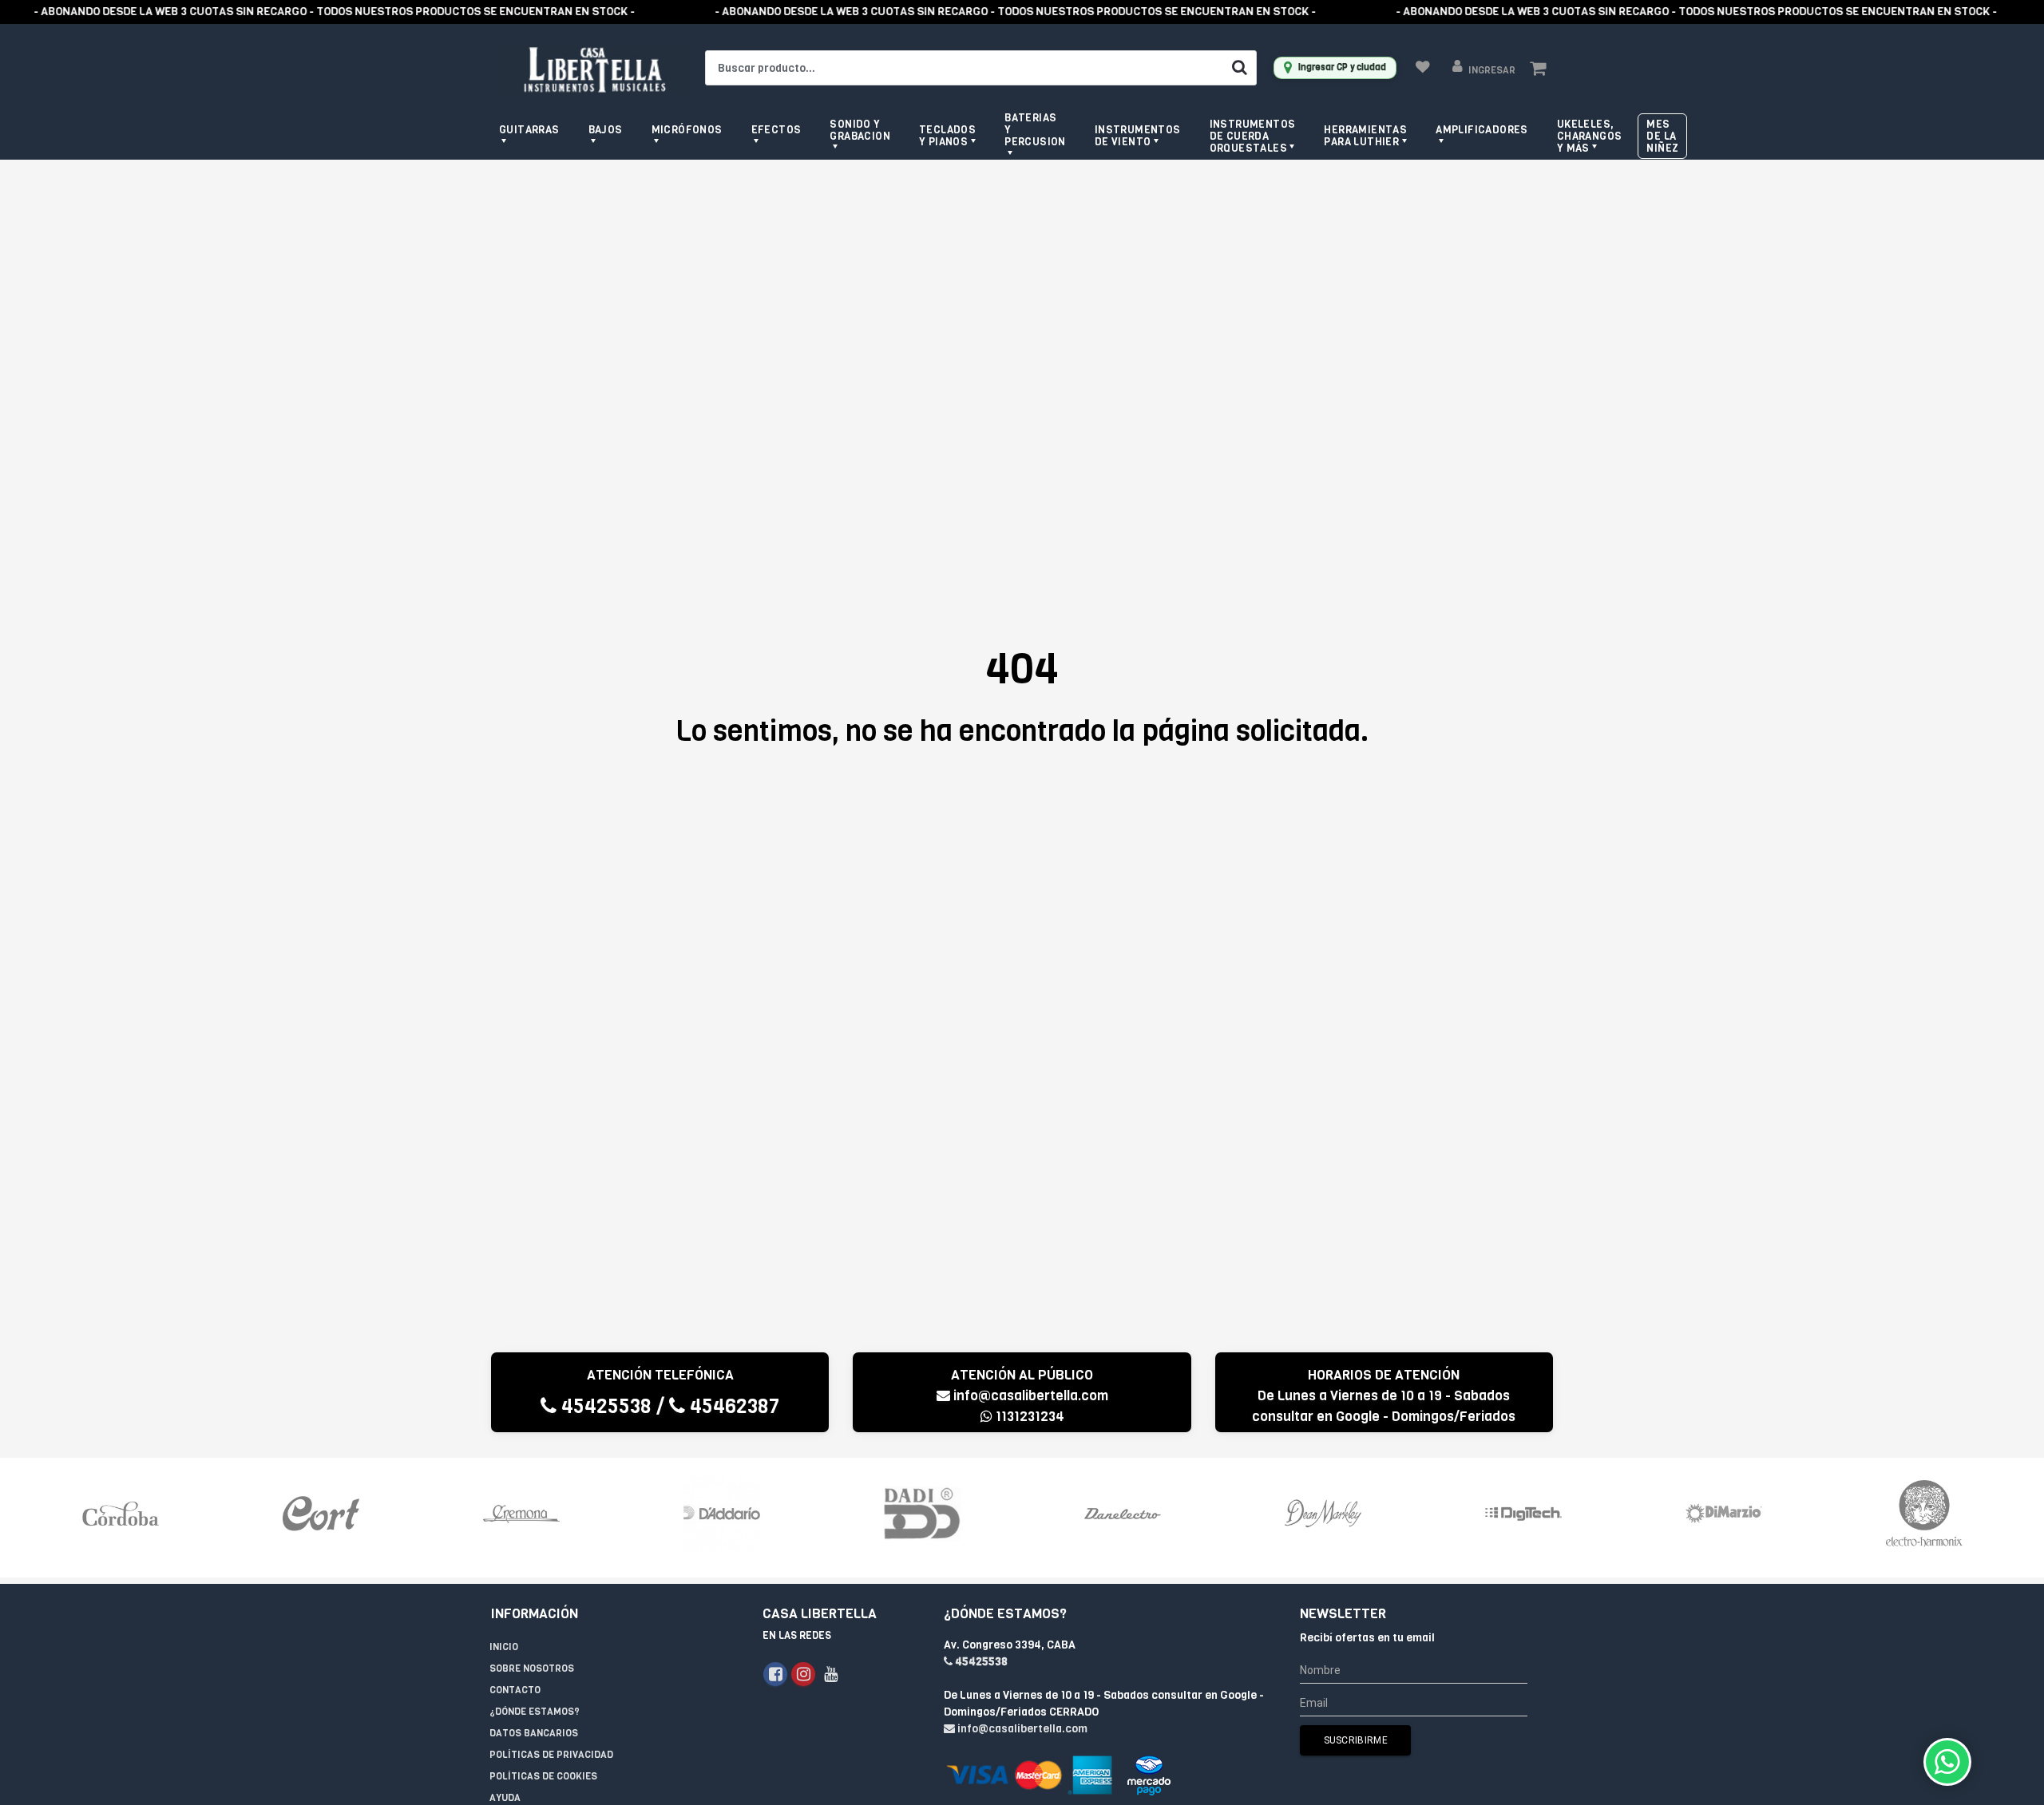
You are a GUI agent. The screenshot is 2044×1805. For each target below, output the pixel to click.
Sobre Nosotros (532, 1668)
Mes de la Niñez (1662, 136)
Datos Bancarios (534, 1733)
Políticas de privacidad (551, 1755)
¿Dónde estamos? (535, 1712)
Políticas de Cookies (543, 1776)
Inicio (504, 1647)
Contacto (515, 1690)
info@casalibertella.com (1031, 1396)
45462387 (732, 1406)
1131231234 (1028, 1417)
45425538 (604, 1406)
